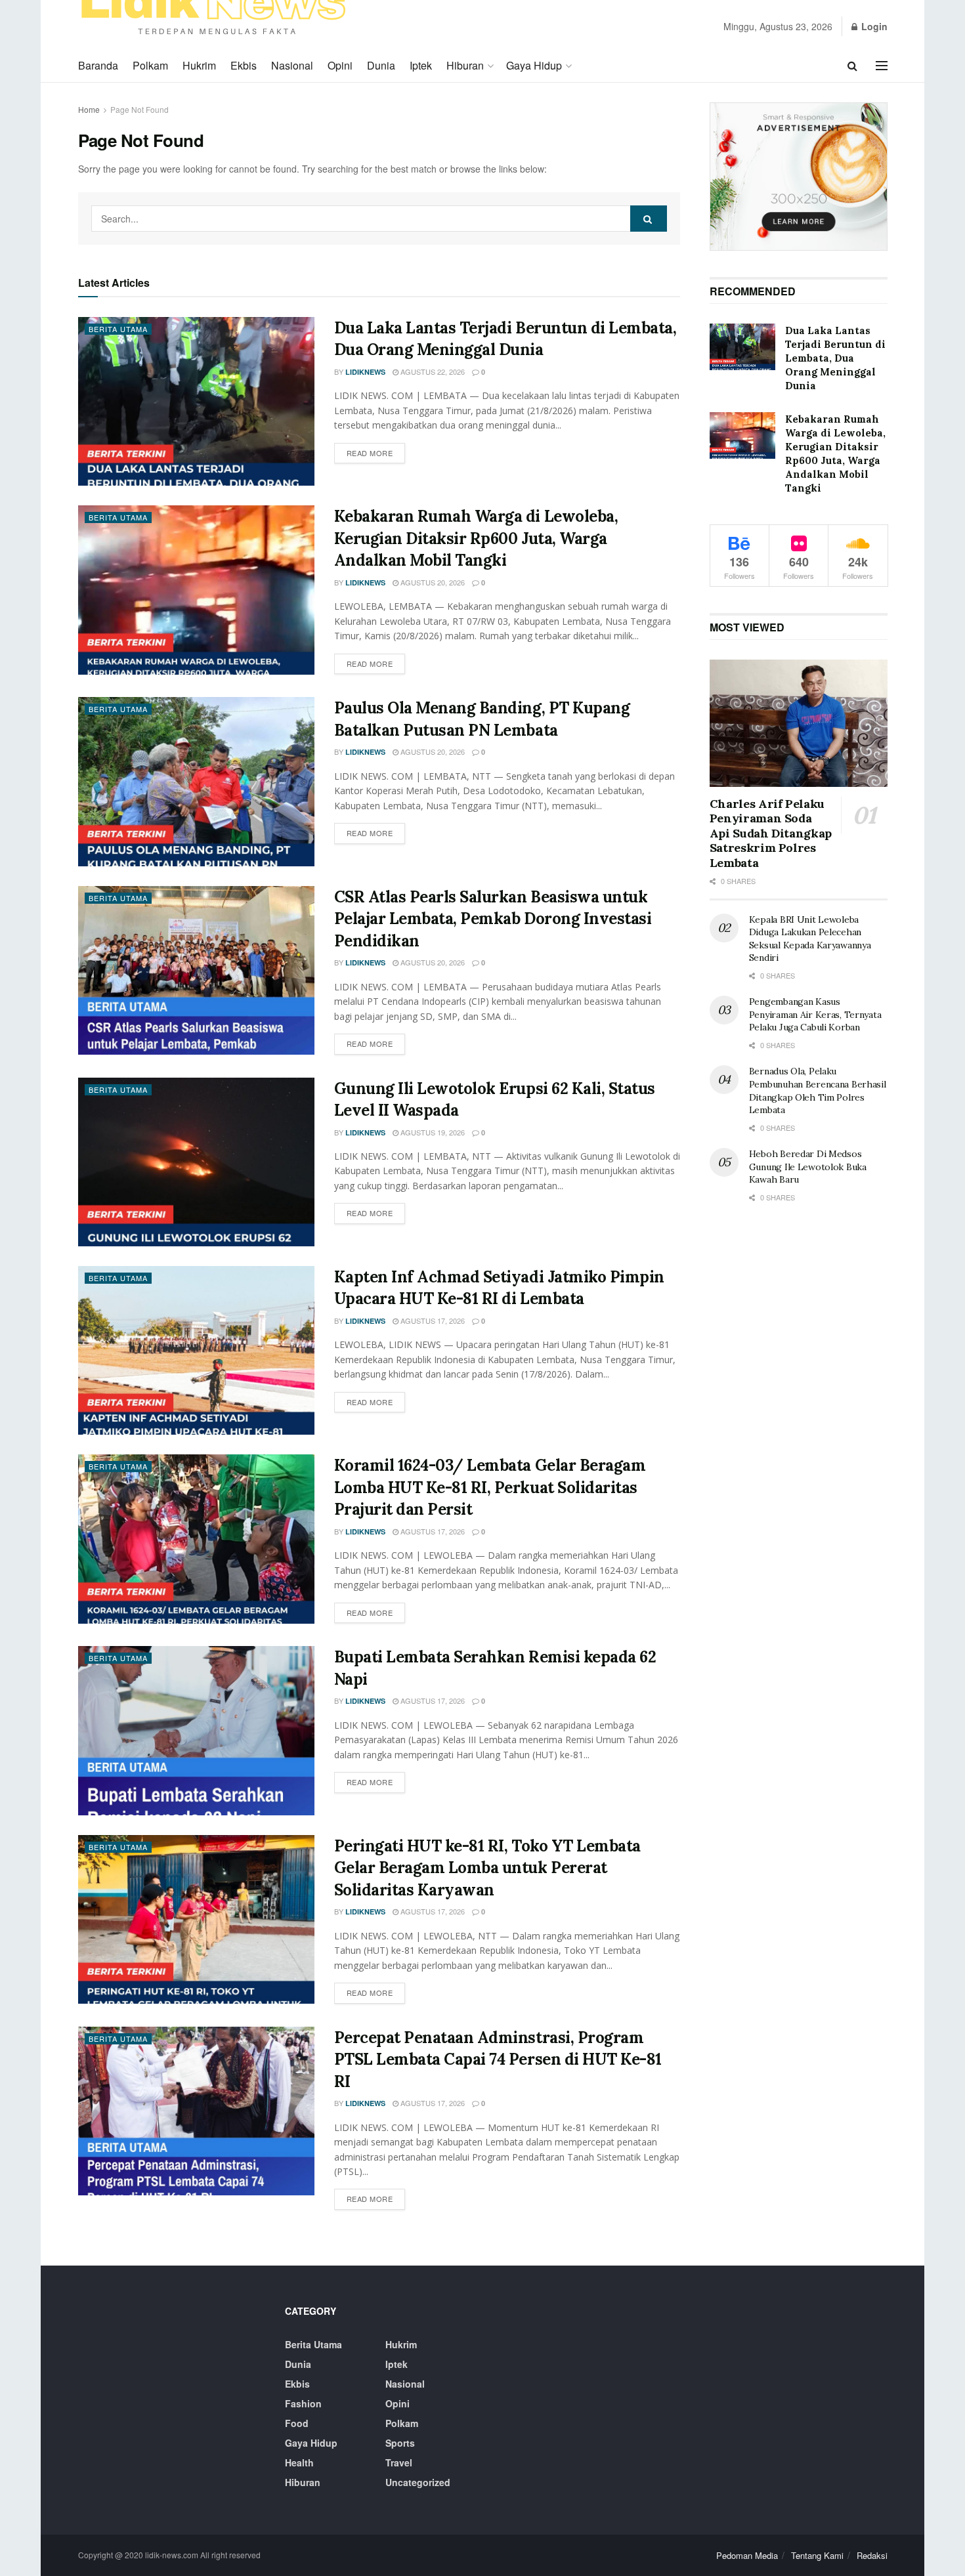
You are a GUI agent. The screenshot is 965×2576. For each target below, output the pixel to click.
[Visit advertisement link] (799, 177)
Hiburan (465, 65)
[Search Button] (852, 66)
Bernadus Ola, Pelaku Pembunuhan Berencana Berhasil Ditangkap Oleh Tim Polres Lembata (818, 1090)
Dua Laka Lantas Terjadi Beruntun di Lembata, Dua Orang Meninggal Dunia (835, 358)
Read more (376, 453)
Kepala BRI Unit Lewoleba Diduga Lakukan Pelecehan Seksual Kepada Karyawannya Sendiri (810, 939)
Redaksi (872, 2555)
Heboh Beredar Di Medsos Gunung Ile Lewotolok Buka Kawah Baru (808, 1167)
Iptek (421, 65)
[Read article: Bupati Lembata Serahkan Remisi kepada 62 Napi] (196, 1730)
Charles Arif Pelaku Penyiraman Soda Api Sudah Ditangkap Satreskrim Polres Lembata (771, 833)
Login (873, 26)
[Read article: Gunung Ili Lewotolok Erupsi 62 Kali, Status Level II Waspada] (196, 1162)
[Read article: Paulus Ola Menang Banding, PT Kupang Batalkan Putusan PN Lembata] (196, 781)
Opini (340, 65)
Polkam (150, 65)
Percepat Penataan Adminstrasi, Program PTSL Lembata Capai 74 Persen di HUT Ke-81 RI (498, 2059)
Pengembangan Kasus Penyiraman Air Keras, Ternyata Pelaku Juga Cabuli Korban (815, 1014)
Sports (400, 2443)
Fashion (303, 2403)
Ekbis (244, 65)
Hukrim (199, 65)
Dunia (381, 65)
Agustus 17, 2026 (432, 1320)
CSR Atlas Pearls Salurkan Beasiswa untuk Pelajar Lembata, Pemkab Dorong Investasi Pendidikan (493, 919)
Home (89, 109)
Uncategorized (418, 2482)
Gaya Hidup (534, 65)
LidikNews (365, 372)
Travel (399, 2462)
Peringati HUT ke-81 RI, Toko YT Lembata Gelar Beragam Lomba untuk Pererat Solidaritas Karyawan (487, 1868)
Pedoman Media (747, 2555)
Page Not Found (139, 109)
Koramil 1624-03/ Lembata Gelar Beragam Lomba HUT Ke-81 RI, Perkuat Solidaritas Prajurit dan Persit (490, 1487)
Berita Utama (118, 329)
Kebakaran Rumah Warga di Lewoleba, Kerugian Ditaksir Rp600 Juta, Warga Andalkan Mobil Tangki (476, 538)
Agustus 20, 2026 (432, 582)
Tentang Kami (817, 2555)
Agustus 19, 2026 (432, 1132)
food (297, 2423)
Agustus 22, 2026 (432, 371)
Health (299, 2462)
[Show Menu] (882, 66)
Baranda (98, 65)
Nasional (292, 65)
